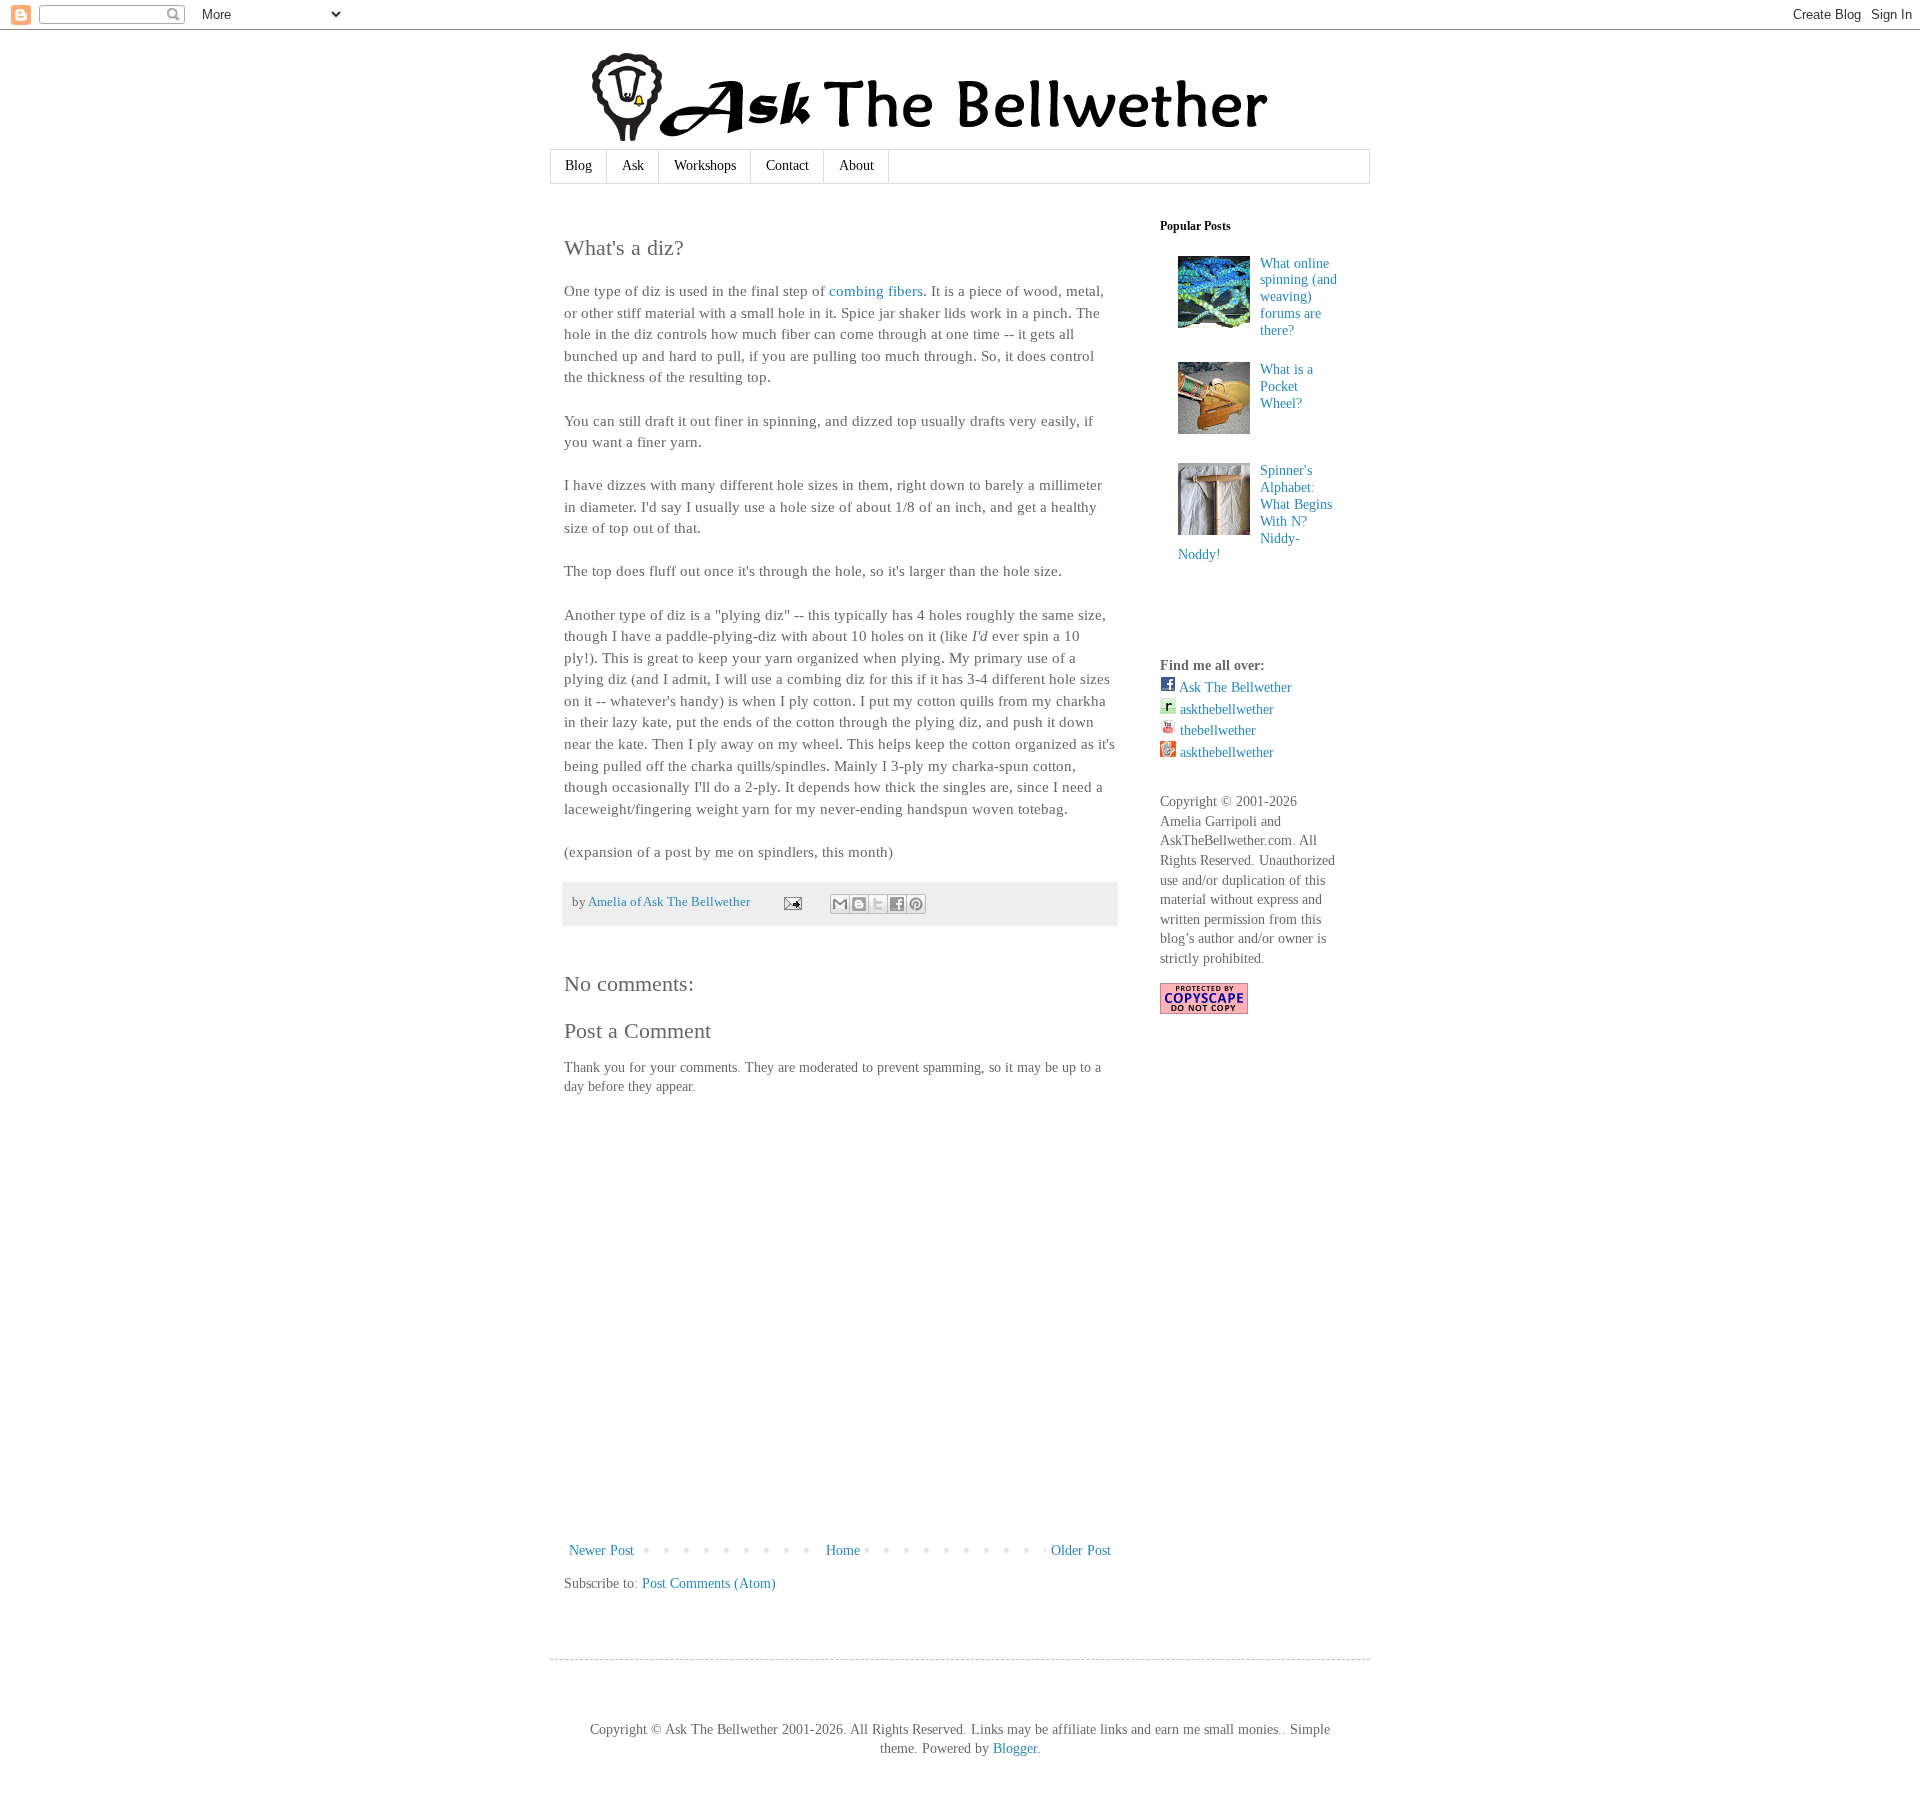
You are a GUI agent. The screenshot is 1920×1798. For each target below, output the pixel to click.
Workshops (705, 165)
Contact (787, 165)
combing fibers (876, 290)
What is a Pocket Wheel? (1286, 386)
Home (843, 1550)
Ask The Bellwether (1234, 687)
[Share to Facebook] (897, 904)
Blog (578, 165)
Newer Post (601, 1550)
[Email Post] (791, 902)
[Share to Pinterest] (916, 904)
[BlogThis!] (859, 904)
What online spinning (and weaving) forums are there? (1298, 297)
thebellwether (1216, 730)
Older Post (1081, 1550)
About (856, 165)
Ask (633, 165)
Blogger (1015, 1748)
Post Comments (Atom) (709, 1583)
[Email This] (840, 904)
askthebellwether (1225, 709)
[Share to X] (878, 904)
